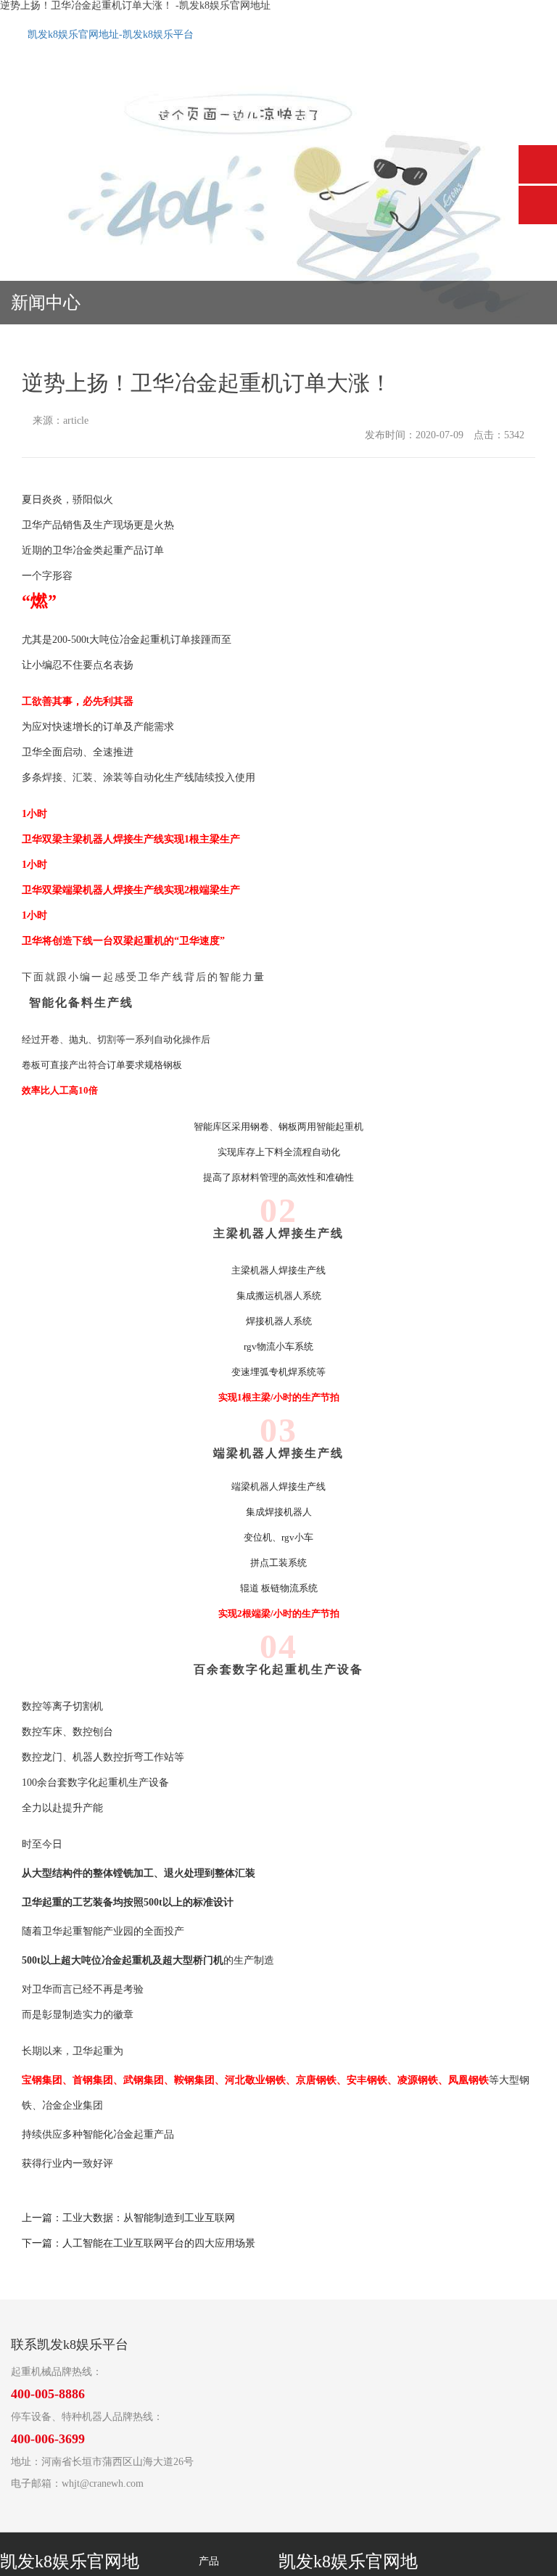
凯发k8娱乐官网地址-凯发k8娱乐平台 (111, 34)
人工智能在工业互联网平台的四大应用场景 (159, 2243)
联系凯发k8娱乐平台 (70, 2345)
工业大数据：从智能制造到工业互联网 (149, 2218)
